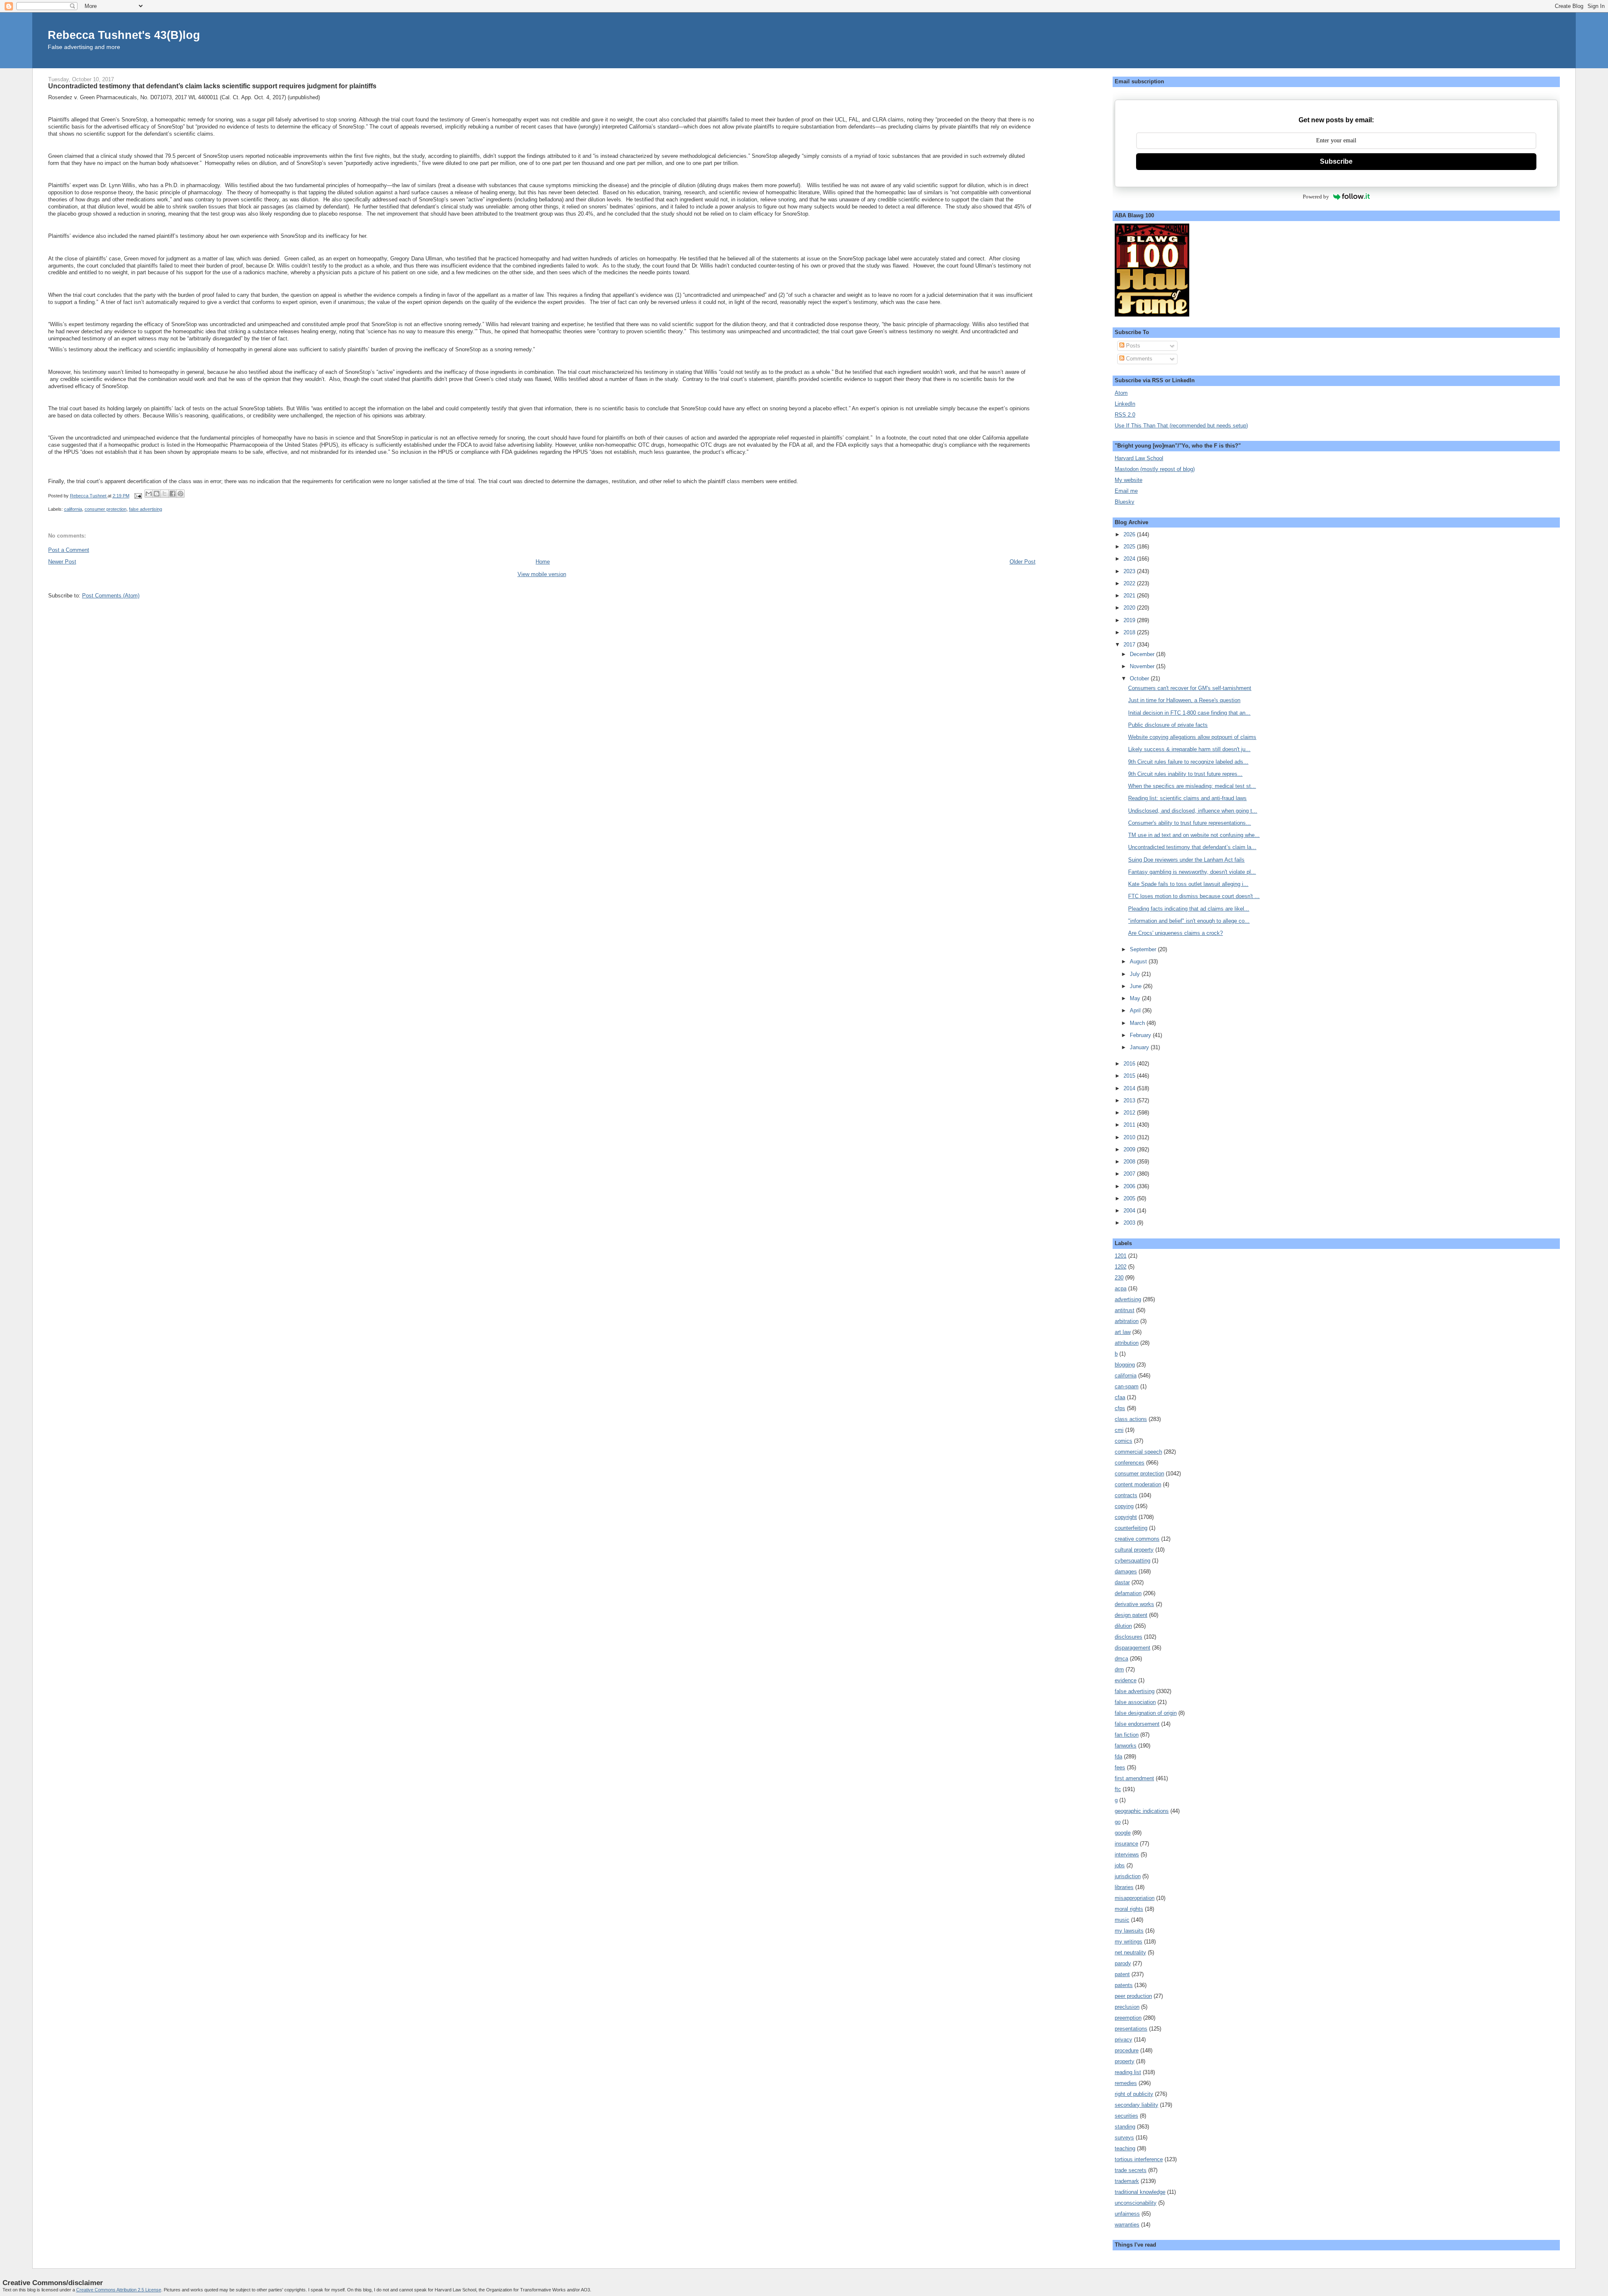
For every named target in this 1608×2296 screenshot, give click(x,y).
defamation (1128, 1593)
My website (1129, 480)
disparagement (1133, 1648)
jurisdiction (1128, 1876)
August (1139, 961)
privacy (1124, 2040)
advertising (1128, 1299)
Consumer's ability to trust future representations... (1189, 823)
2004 (1130, 1211)
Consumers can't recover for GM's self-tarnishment (1190, 688)
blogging (1125, 1365)
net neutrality (1130, 1952)
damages (1126, 1571)
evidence (1126, 1680)
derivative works (1134, 1604)
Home (543, 562)
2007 (1130, 1174)
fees (1120, 1767)
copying (1124, 1506)
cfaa (1120, 1397)
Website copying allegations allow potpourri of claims (1192, 737)
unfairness (1127, 2214)
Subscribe (1336, 161)
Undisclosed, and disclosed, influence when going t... (1193, 811)
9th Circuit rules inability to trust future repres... (1185, 774)
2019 (1130, 620)
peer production (1133, 1996)
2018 (1130, 632)
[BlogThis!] (157, 494)
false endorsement (1137, 1724)
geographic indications (1142, 1811)
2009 (1130, 1149)
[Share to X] (165, 494)
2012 (1130, 1113)
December (1143, 654)
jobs (1120, 1865)
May (1136, 998)
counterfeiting (1131, 1528)
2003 (1130, 1223)
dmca (1121, 1659)
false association (1135, 1702)
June (1136, 986)
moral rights (1129, 1909)
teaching (1125, 2148)
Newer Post (62, 562)
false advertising (146, 509)
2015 (1130, 1076)
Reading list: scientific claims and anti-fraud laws (1187, 798)
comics (1124, 1441)
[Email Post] (138, 496)
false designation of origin (1146, 1713)
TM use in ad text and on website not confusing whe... (1194, 835)
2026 (1130, 534)
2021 (1130, 596)
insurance (1126, 1844)
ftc (1118, 1789)
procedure (1127, 2050)
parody (1123, 1963)
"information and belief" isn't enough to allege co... (1189, 921)
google (1123, 1833)
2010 (1130, 1137)
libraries (1124, 1887)
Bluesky (1125, 502)
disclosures (1129, 1637)
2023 (1130, 571)
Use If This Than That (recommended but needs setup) (1181, 426)
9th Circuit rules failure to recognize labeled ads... (1188, 762)
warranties (1127, 2225)
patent (1122, 1974)
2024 (1130, 559)
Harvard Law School (1139, 458)
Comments (1138, 359)
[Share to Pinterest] (180, 494)
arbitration (1127, 1321)
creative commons (1137, 1539)
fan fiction (1127, 1735)
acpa (1121, 1288)
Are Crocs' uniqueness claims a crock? (1175, 933)
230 (1119, 1278)
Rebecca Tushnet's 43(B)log (124, 35)
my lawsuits (1129, 1931)
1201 (1121, 1256)
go (1118, 1822)
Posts (1132, 346)
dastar (1122, 1582)
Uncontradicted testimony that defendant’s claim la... (1192, 847)
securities (1126, 2116)
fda (1118, 1757)
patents (1124, 1985)
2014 (1130, 1088)
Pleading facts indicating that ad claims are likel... (1189, 909)
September (1144, 949)
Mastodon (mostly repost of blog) (1155, 469)
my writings (1129, 1942)
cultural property (1134, 1550)
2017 (1130, 645)
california (73, 509)
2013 (1130, 1100)
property (1125, 2061)
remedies (1126, 2083)
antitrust (1125, 1310)
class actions (1131, 1419)
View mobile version (542, 574)
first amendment (1134, 1778)
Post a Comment (69, 550)
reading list (1128, 2072)
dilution (1123, 1626)
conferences (1130, 1463)
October (1140, 678)
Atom (1121, 393)
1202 (1121, 1267)
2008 (1130, 1162)
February (1141, 1035)
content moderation (1138, 1484)
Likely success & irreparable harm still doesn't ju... (1189, 749)
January (1140, 1047)
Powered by (1316, 197)
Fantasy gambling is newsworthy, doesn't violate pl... (1192, 872)
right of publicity (1134, 2094)
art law (1123, 1332)
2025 (1130, 547)
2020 (1130, 608)
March (1138, 1023)
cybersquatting (1133, 1561)
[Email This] (149, 494)
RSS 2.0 (1125, 415)
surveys (1124, 2138)
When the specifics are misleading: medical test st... (1192, 786)
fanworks (1126, 1746)
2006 (1130, 1186)
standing (1125, 2127)
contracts (1126, 1495)
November (1143, 666)
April (1136, 1010)
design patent (1131, 1615)
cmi (1119, 1430)
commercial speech (1138, 1452)
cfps (1120, 1408)
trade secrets (1131, 2170)
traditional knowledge (1140, 2192)
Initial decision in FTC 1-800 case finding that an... (1189, 713)
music (1122, 1920)
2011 (1130, 1125)
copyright (1126, 1517)
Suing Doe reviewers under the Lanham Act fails (1186, 860)
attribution (1127, 1343)
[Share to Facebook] (173, 494)
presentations (1131, 2029)
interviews (1127, 1855)
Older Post (1023, 562)
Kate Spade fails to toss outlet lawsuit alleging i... (1188, 884)
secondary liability (1136, 2105)
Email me (1126, 491)
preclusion (1127, 2007)
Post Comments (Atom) (111, 596)
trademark (1127, 2181)
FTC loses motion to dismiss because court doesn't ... (1194, 896)
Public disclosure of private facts (1168, 725)
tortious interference (1139, 2159)
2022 (1130, 583)
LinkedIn (1125, 404)
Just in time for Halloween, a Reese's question (1184, 700)
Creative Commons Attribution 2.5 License (119, 2290)
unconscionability (1136, 2203)
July (1136, 974)
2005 (1130, 1198)
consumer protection (106, 509)
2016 (1130, 1064)
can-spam (1127, 1386)
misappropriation (1135, 1898)
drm (1119, 1669)
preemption (1128, 2018)
